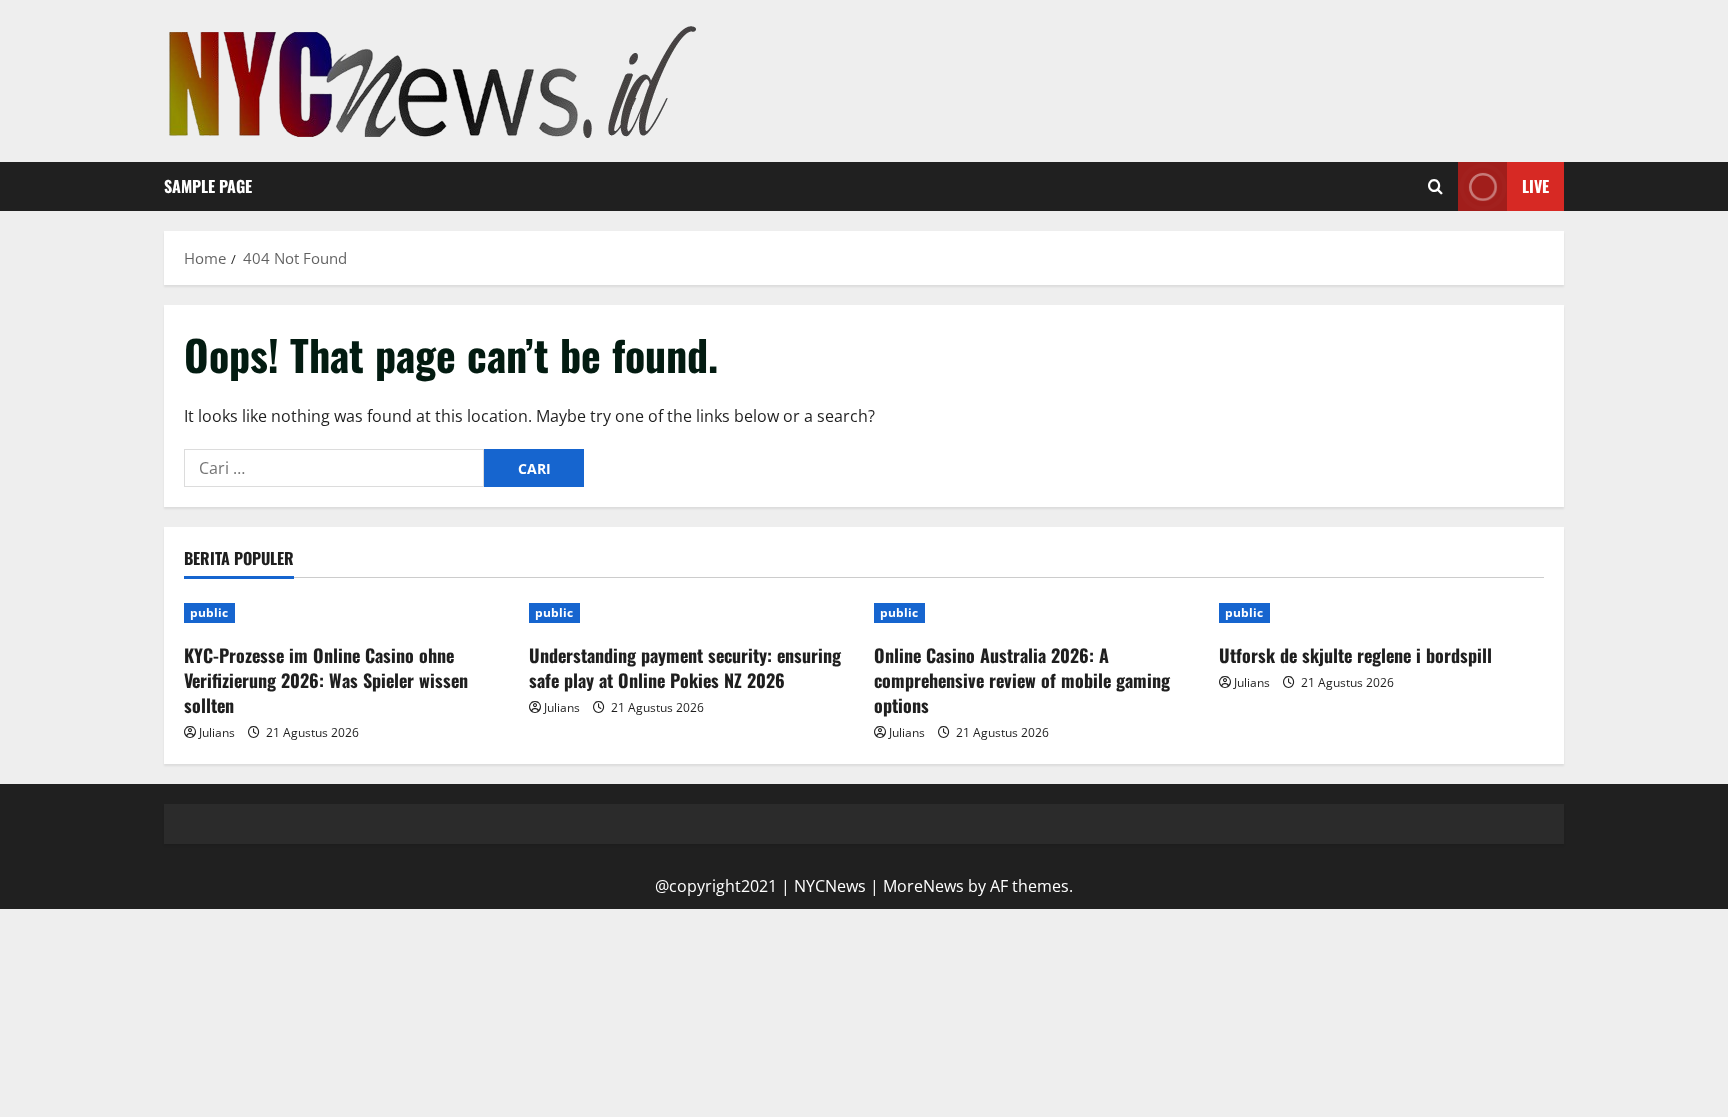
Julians (217, 732)
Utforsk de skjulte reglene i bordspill (1355, 655)
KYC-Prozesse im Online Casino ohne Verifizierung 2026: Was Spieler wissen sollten (326, 680)
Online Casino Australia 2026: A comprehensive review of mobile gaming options (1022, 680)
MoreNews (923, 886)
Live (1535, 186)
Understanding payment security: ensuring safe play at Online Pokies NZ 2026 (685, 667)
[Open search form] (1435, 187)
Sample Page (208, 186)
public (209, 612)
